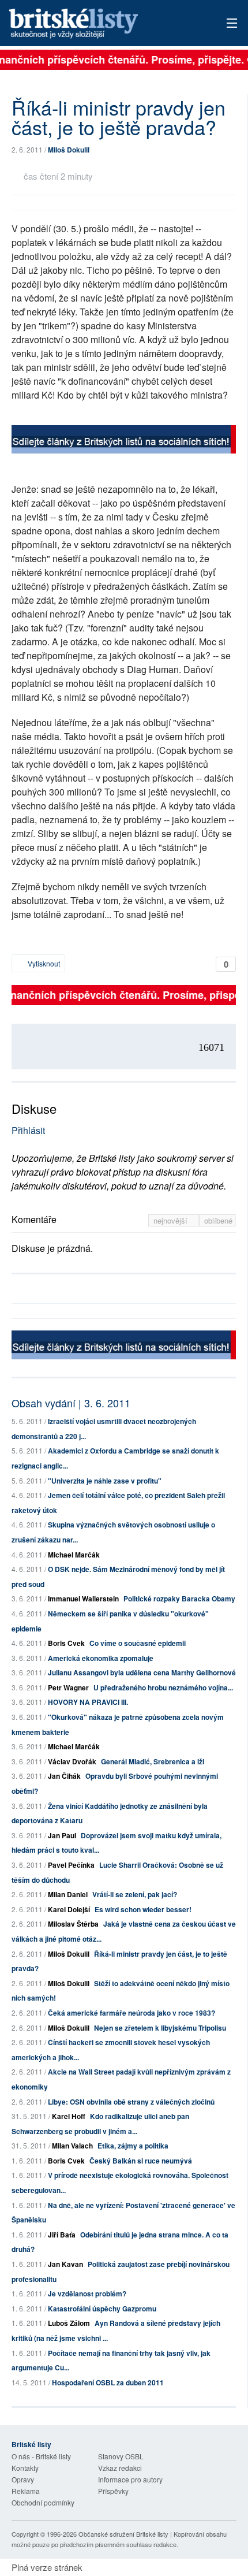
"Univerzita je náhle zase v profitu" (105, 1481)
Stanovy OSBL (121, 2456)
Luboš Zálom (69, 2323)
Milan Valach (72, 2146)
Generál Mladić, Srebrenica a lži (153, 1761)
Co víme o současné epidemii (138, 1643)
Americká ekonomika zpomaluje (101, 1658)
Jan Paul (62, 1835)
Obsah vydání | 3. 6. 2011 (71, 1403)
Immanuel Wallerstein (83, 1599)
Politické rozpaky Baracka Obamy (179, 1599)
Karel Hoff (69, 2116)
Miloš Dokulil (69, 150)
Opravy (23, 2479)
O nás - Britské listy (41, 2456)
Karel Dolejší (69, 1909)
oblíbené (218, 1220)
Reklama (26, 2491)
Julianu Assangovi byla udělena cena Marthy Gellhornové (142, 1672)
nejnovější (172, 1220)
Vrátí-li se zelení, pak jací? (135, 1894)
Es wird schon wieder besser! (143, 1909)
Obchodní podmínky (43, 2502)
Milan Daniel (68, 1894)
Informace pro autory (130, 2479)
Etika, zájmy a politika (133, 2146)
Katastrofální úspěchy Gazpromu (102, 2309)
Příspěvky (113, 2491)
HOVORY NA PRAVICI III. (88, 1702)
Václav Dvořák (72, 1761)
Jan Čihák (64, 1776)
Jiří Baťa (62, 2235)
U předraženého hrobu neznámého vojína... (163, 1687)
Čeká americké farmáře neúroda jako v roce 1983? (131, 2013)
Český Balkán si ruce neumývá (141, 2161)
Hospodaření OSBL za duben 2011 (108, 2382)
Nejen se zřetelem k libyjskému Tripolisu (160, 2028)
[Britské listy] (124, 441)
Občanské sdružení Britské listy (123, 2534)
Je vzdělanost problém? (87, 2294)
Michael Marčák (74, 1555)
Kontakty (25, 2468)
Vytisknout (43, 963)
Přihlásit (28, 1130)
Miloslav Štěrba (73, 1924)
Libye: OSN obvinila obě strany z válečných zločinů (131, 2102)
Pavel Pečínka (71, 1865)
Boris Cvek (66, 1643)
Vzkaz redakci (120, 2468)
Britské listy (101, 24)
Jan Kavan (65, 2264)
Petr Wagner (68, 1687)
